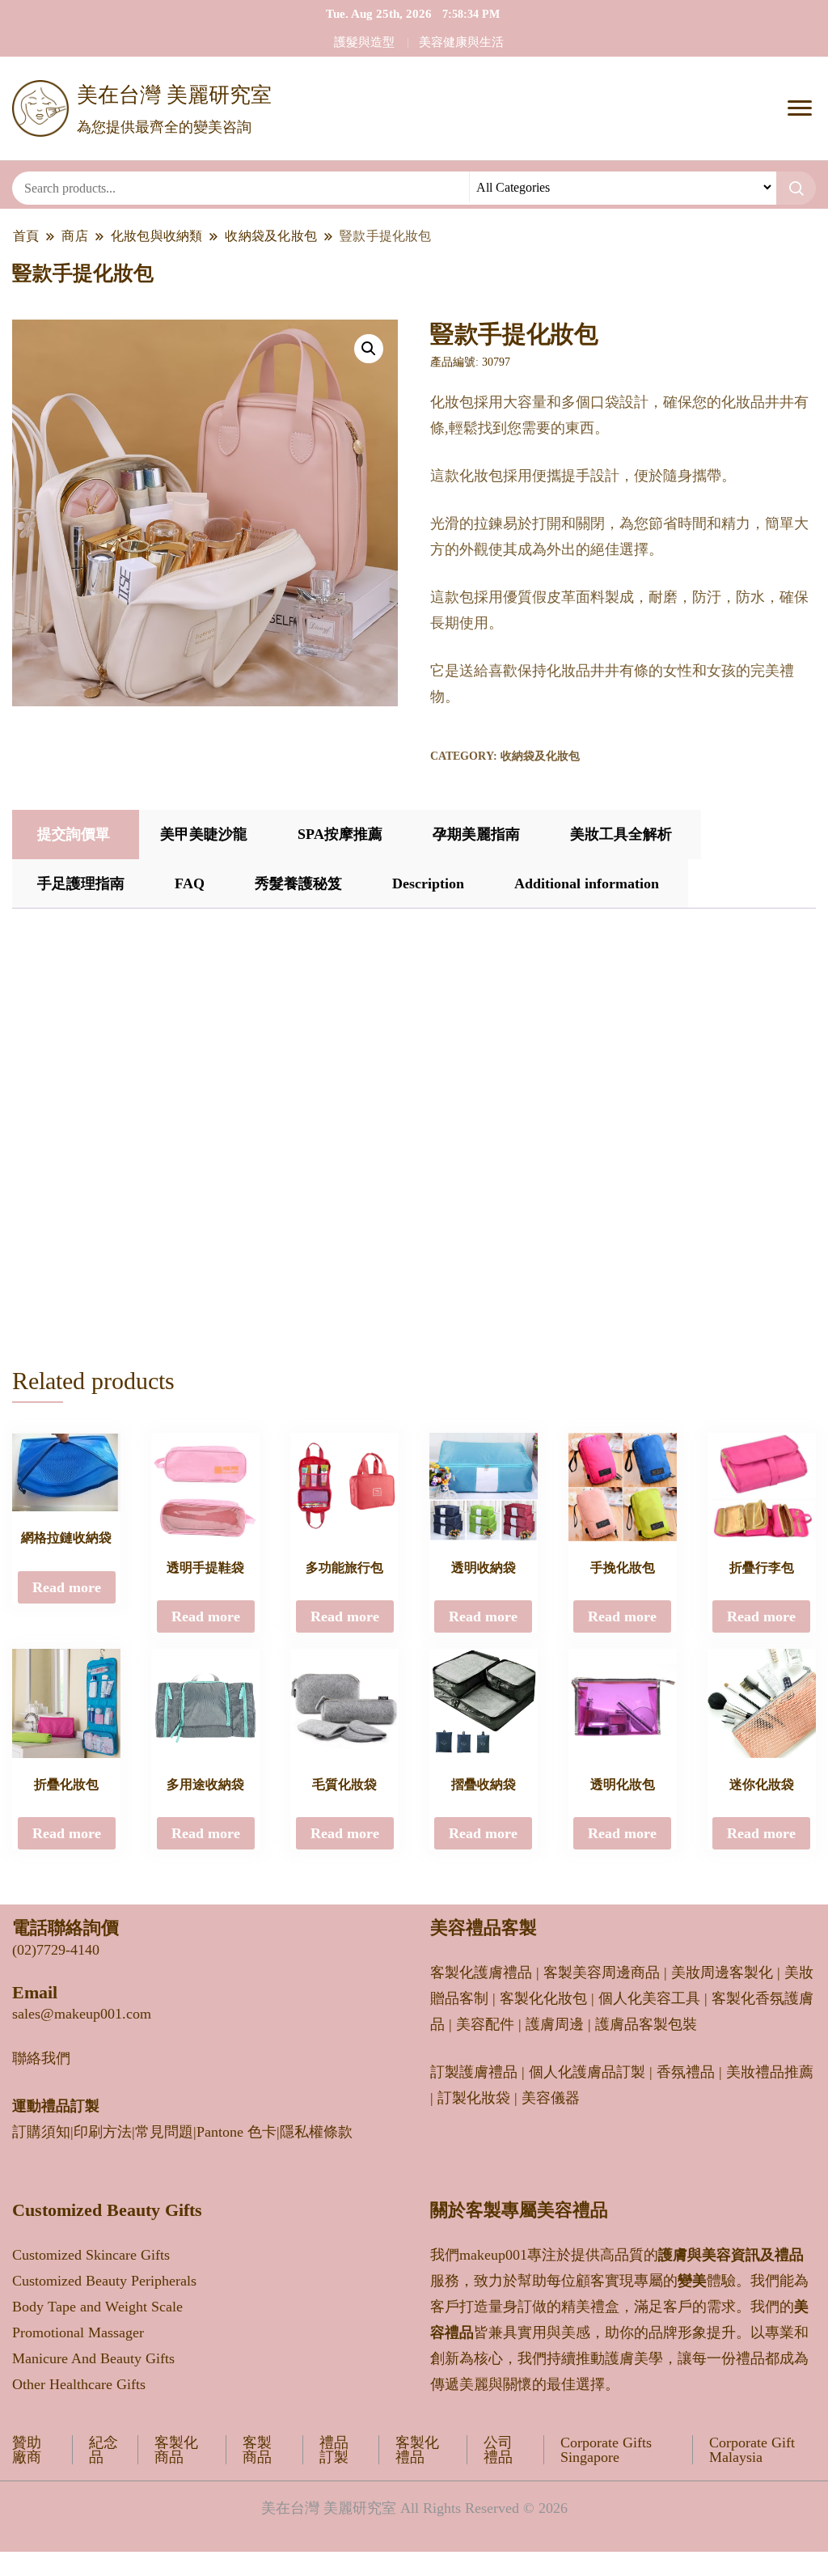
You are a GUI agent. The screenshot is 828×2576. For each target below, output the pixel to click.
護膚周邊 (555, 2024)
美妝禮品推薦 (770, 2072)
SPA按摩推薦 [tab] (340, 834)
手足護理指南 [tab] (81, 883)
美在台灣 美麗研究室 (174, 95)
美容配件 (485, 2024)
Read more (67, 1587)
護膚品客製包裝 (646, 2024)
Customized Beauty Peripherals (104, 2281)
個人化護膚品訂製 (587, 2072)
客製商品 (257, 2450)
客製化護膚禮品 (481, 1972)
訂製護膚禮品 (474, 2072)
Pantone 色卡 (237, 2132)
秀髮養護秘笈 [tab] (298, 883)
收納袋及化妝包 (540, 756)
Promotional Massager (78, 2332)
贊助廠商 (27, 2450)
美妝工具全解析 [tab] (621, 834)
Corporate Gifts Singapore (606, 2450)
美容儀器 (551, 2098)
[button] (369, 349)
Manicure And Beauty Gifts (93, 2358)
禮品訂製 (334, 2450)
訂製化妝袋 (474, 2098)
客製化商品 (176, 2450)
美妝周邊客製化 (722, 1972)
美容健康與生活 (461, 42)
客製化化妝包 (543, 1998)
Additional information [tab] (587, 883)
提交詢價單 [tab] (74, 834)
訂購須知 (41, 2132)
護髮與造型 (364, 42)
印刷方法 (103, 2132)
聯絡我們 (41, 2058)
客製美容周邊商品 (602, 1972)
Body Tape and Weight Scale (97, 2307)
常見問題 (164, 2132)
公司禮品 (498, 2450)
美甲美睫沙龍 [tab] (204, 834)
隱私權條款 (316, 2132)
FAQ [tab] (190, 883)
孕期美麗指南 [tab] (476, 834)
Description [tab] (428, 883)
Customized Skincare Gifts (91, 2255)
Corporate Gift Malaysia (752, 2450)
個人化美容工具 (649, 1998)
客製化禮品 (417, 2450)
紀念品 (103, 2450)
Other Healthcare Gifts (79, 2384)
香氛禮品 (686, 2072)
